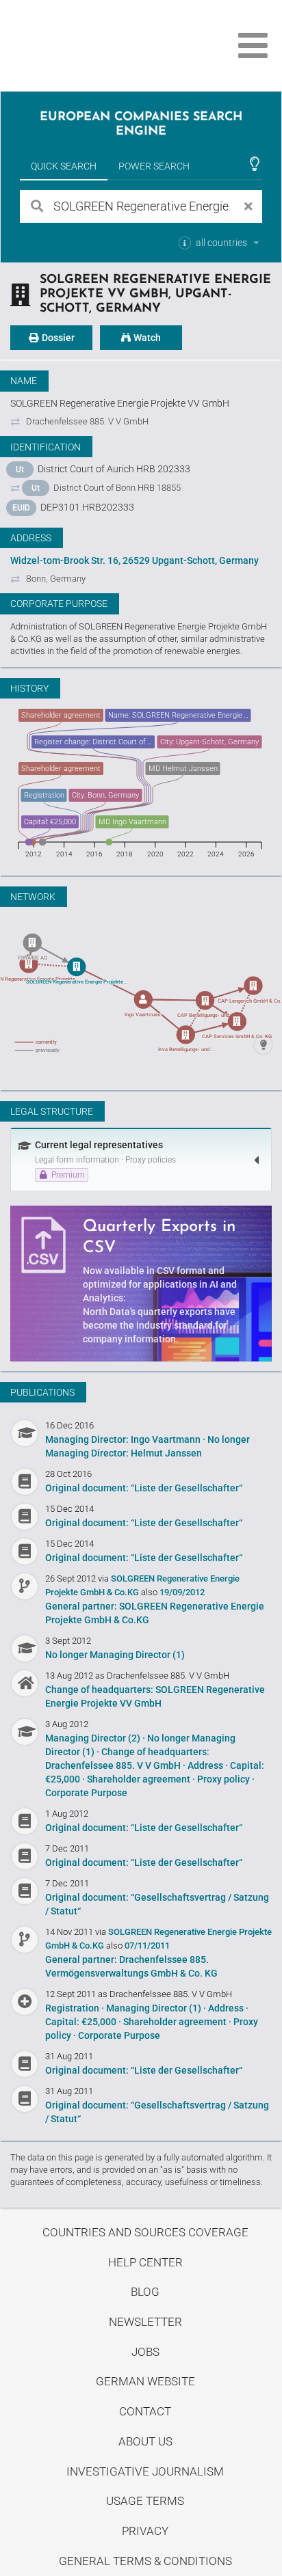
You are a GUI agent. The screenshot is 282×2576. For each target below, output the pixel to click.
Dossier (57, 338)
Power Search (154, 166)
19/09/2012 (182, 1592)
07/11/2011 (147, 1945)
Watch (146, 338)
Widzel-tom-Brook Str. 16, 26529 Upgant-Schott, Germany (134, 560)
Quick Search (64, 166)
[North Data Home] (87, 45)
